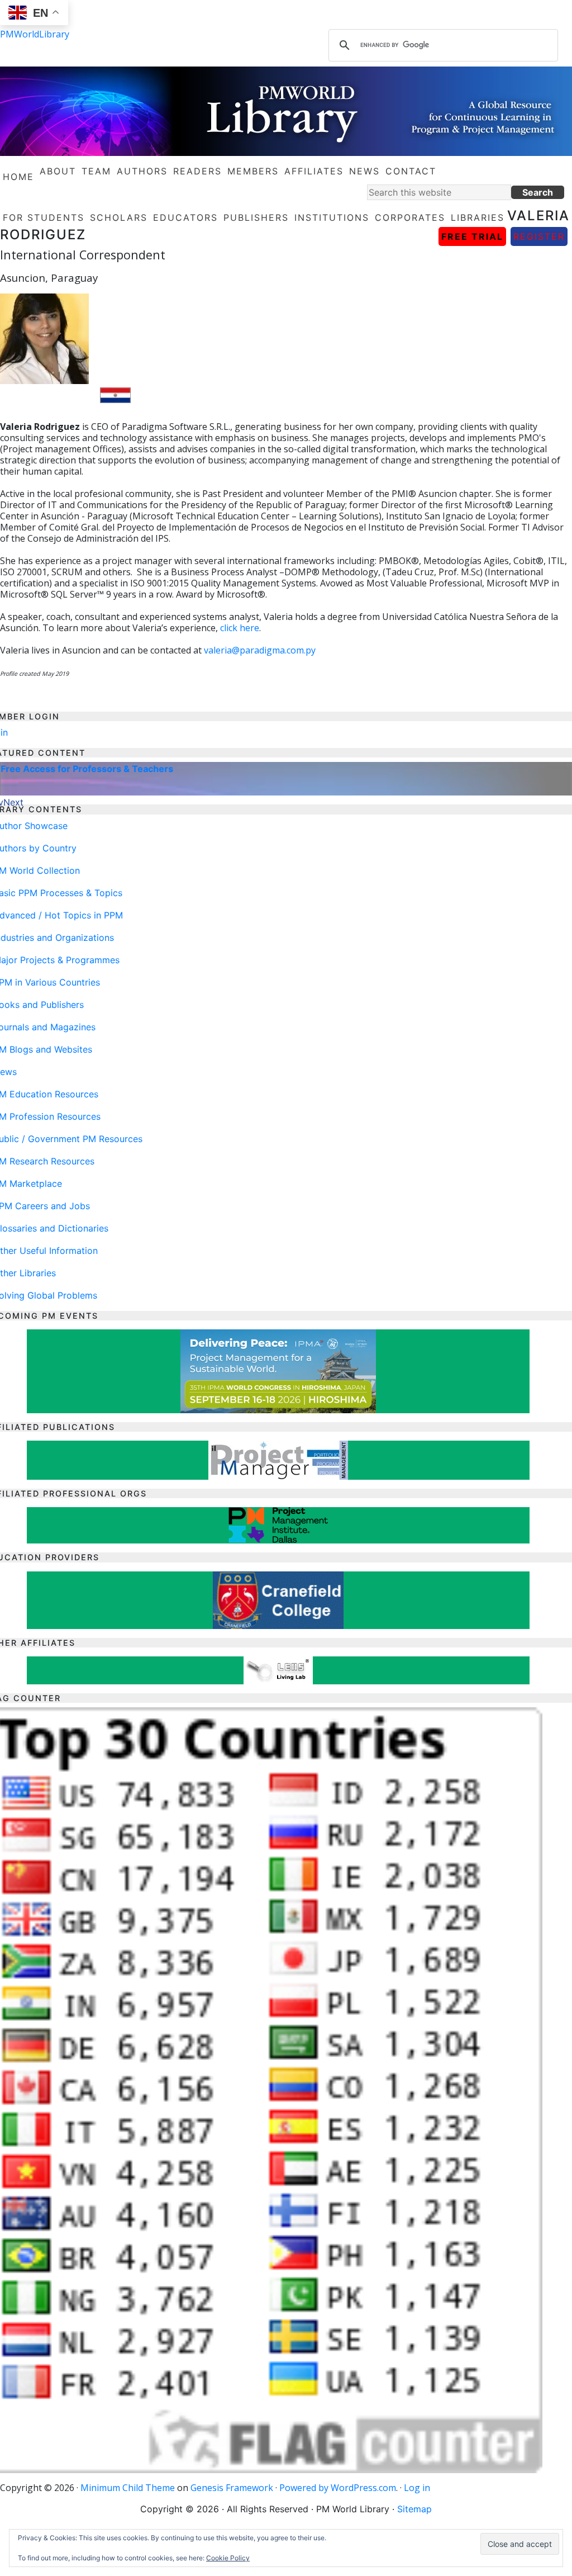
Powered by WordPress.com (338, 2488)
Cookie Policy (228, 2558)
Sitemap (414, 2509)
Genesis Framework (232, 2488)
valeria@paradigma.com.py (260, 650)
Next (13, 802)
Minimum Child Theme (128, 2488)
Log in (417, 2488)
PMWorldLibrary (35, 34)
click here (240, 628)
